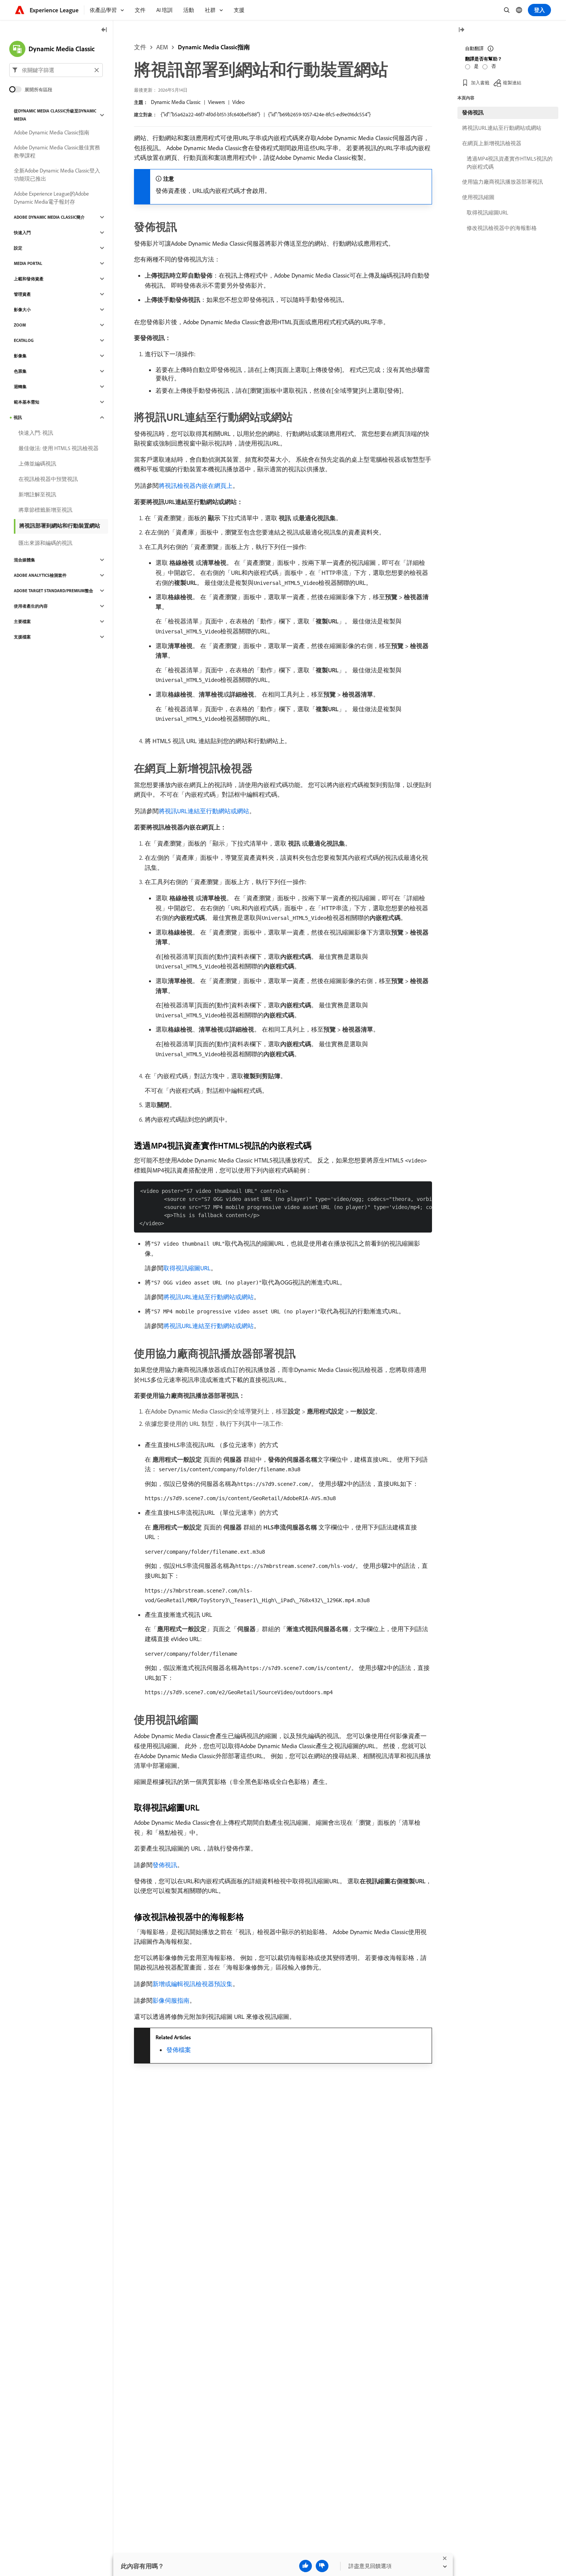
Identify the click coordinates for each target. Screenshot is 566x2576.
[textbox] (56, 70)
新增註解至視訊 (37, 494)
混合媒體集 (24, 560)
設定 (18, 248)
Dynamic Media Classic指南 (214, 47)
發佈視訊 (165, 1865)
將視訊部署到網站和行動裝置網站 (60, 526)
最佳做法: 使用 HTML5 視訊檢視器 (59, 448)
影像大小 (22, 310)
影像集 (20, 356)
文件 (140, 47)
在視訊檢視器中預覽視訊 (48, 479)
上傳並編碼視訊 (37, 464)
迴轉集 (20, 387)
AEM (162, 47)
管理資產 (22, 294)
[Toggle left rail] (104, 30)
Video (238, 102)
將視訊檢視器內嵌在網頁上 (196, 486)
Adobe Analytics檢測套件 (40, 575)
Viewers (216, 102)
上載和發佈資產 (29, 279)
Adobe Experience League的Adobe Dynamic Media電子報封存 (51, 198)
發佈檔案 (179, 2050)
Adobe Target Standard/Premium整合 (54, 591)
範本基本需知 (27, 402)
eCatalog (24, 340)
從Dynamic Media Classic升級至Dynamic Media (55, 115)
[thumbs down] (322, 2566)
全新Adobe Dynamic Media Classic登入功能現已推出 (57, 175)
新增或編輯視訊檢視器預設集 (193, 1984)
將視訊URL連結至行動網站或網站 (204, 811)
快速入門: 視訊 (36, 433)
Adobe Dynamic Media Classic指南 (52, 132)
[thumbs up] (306, 2566)
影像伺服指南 (171, 2000)
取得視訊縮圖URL (187, 1268)
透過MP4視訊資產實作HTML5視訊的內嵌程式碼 (510, 163)
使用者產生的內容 (31, 606)
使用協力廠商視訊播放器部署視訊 (502, 182)
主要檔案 (22, 621)
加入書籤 (480, 83)
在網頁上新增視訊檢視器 (492, 143)
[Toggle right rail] (461, 30)
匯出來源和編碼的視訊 (45, 543)
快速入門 (22, 233)
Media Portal (28, 263)
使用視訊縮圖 (478, 197)
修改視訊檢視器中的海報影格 (502, 228)
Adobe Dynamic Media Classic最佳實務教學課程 (57, 152)
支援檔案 (22, 637)
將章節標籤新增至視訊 (45, 510)
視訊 (18, 417)
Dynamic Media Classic (176, 102)
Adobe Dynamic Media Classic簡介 (49, 217)
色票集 (20, 371)
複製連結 (512, 83)
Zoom (20, 325)
